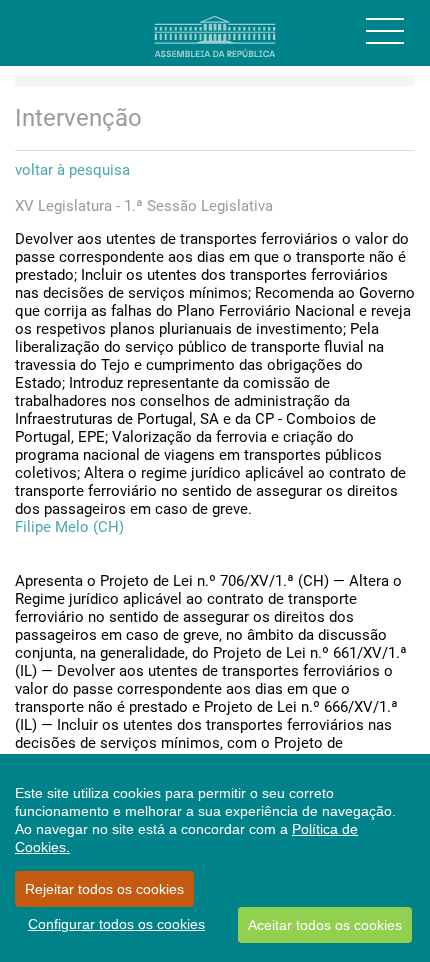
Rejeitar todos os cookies (104, 889)
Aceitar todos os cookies (325, 925)
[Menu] (385, 31)
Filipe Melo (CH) (69, 527)
